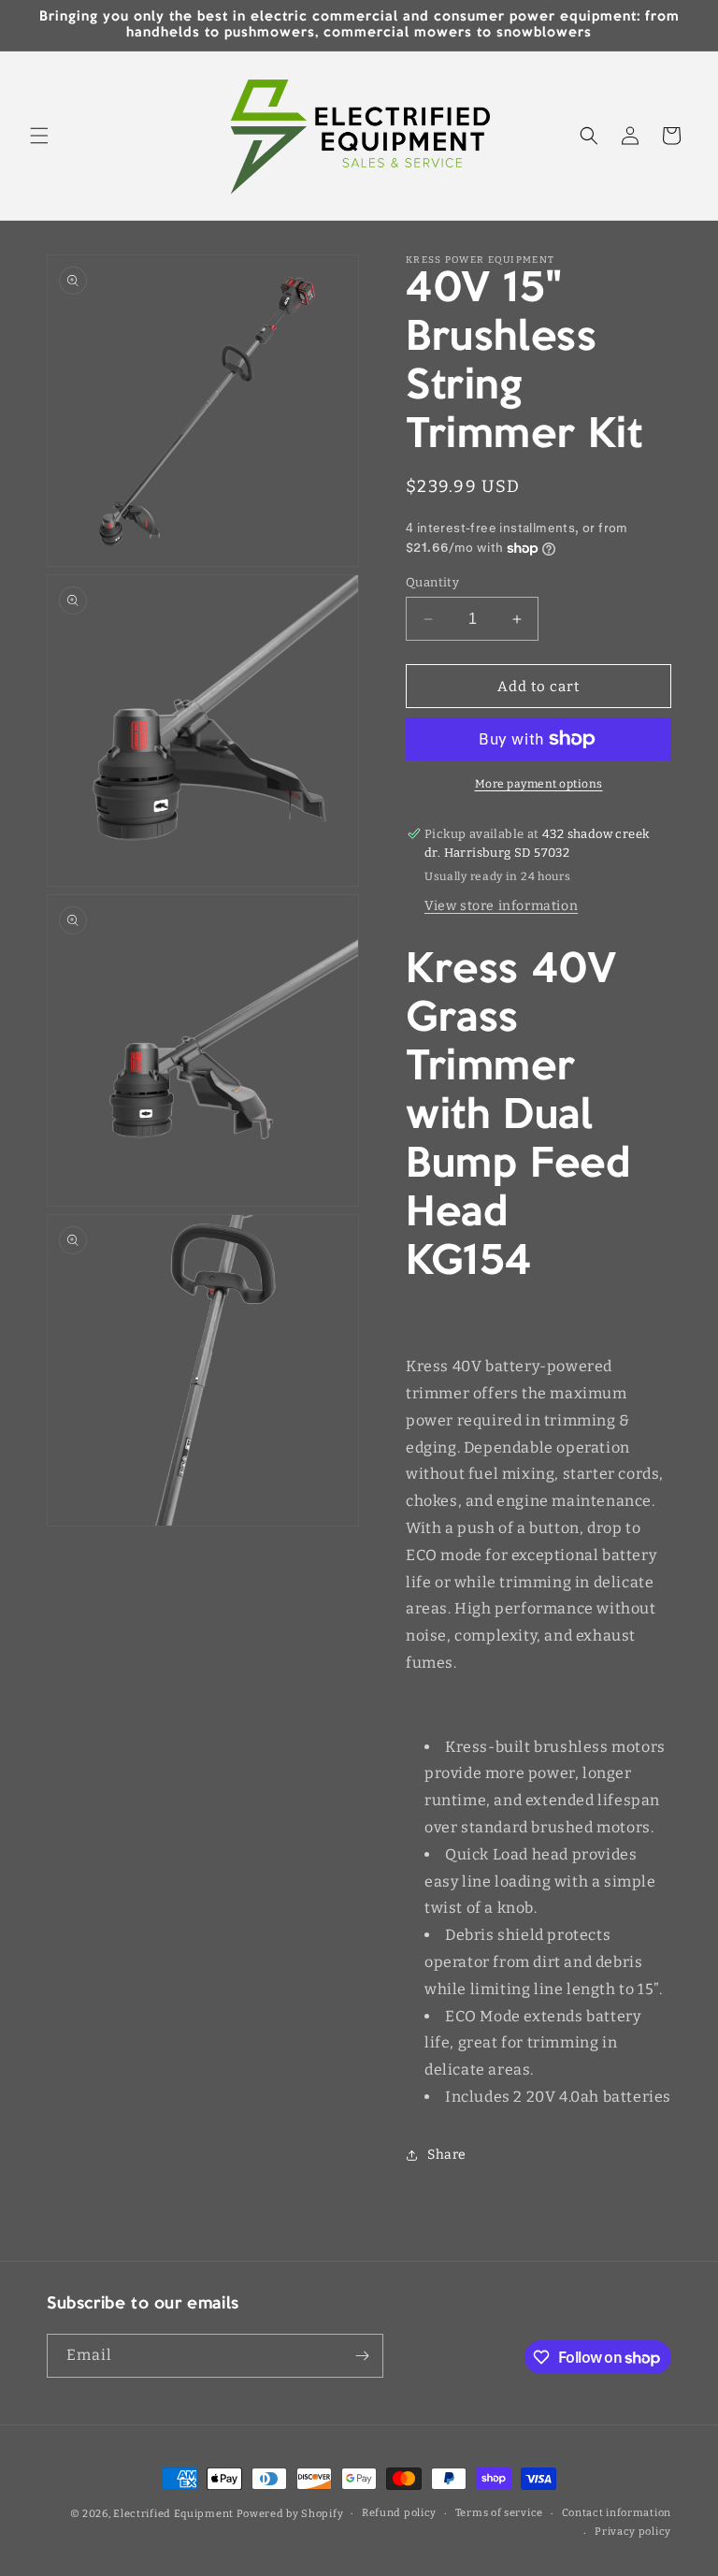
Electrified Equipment (173, 2514)
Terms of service (499, 2513)
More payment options (539, 784)
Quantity (432, 582)
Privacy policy (633, 2532)
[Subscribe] (362, 2356)
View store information (501, 906)
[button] (39, 136)
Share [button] (447, 2155)
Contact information (617, 2513)
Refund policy (399, 2513)
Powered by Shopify (290, 2514)
